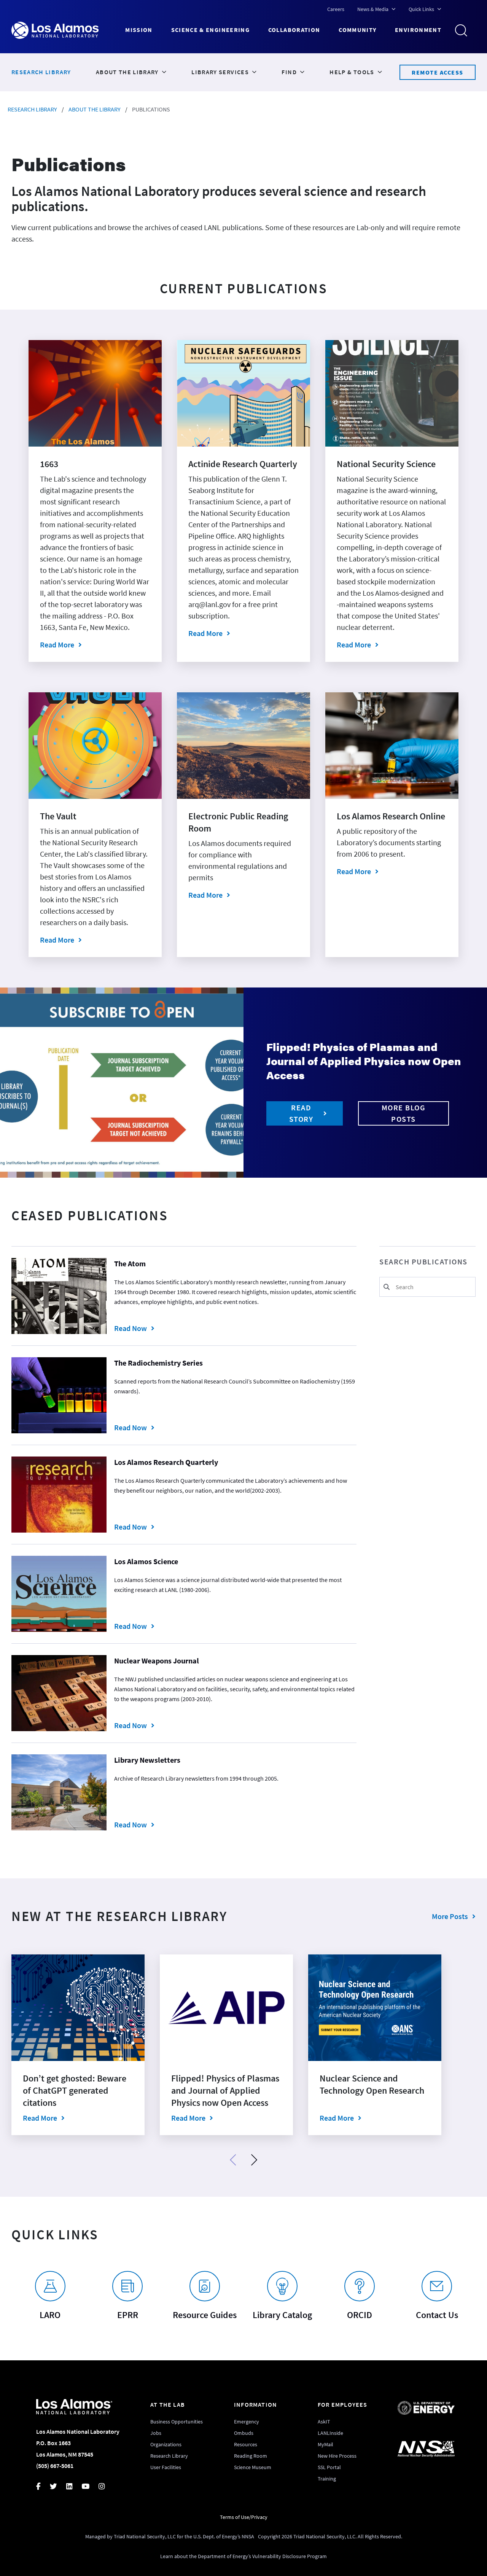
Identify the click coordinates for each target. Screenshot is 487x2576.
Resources (246, 2444)
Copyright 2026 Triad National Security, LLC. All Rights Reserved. (330, 2536)
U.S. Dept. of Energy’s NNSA (224, 2536)
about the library (95, 109)
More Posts (450, 1916)
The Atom (130, 1263)
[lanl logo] (68, 30)
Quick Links (421, 9)
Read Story (301, 1113)
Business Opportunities (177, 2422)
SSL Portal (329, 2467)
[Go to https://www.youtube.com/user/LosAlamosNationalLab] (90, 2487)
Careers (336, 9)
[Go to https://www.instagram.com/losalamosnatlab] (106, 2487)
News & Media (373, 9)
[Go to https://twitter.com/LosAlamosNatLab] (58, 2487)
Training (327, 2479)
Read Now (174, 1328)
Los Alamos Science (146, 1561)
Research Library (32, 109)
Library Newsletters (147, 1760)
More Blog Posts (404, 1113)
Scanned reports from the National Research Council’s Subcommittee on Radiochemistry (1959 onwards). (235, 1386)
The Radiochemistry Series (158, 1363)
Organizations (166, 2444)
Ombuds (244, 2433)
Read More (57, 645)
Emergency (247, 2422)
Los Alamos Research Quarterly (166, 1462)
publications (151, 109)
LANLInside (330, 2433)
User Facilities (166, 2467)
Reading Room (251, 2456)
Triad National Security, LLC (145, 2536)
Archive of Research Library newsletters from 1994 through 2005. (196, 1778)
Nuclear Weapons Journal (157, 1661)
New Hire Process (337, 2456)
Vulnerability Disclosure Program (290, 2556)
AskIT (324, 2422)
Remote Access (438, 72)
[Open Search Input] (464, 30)
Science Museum (253, 2467)
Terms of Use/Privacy (244, 2517)
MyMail (325, 2444)
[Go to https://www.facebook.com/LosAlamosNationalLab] (43, 2487)
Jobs (156, 2433)
